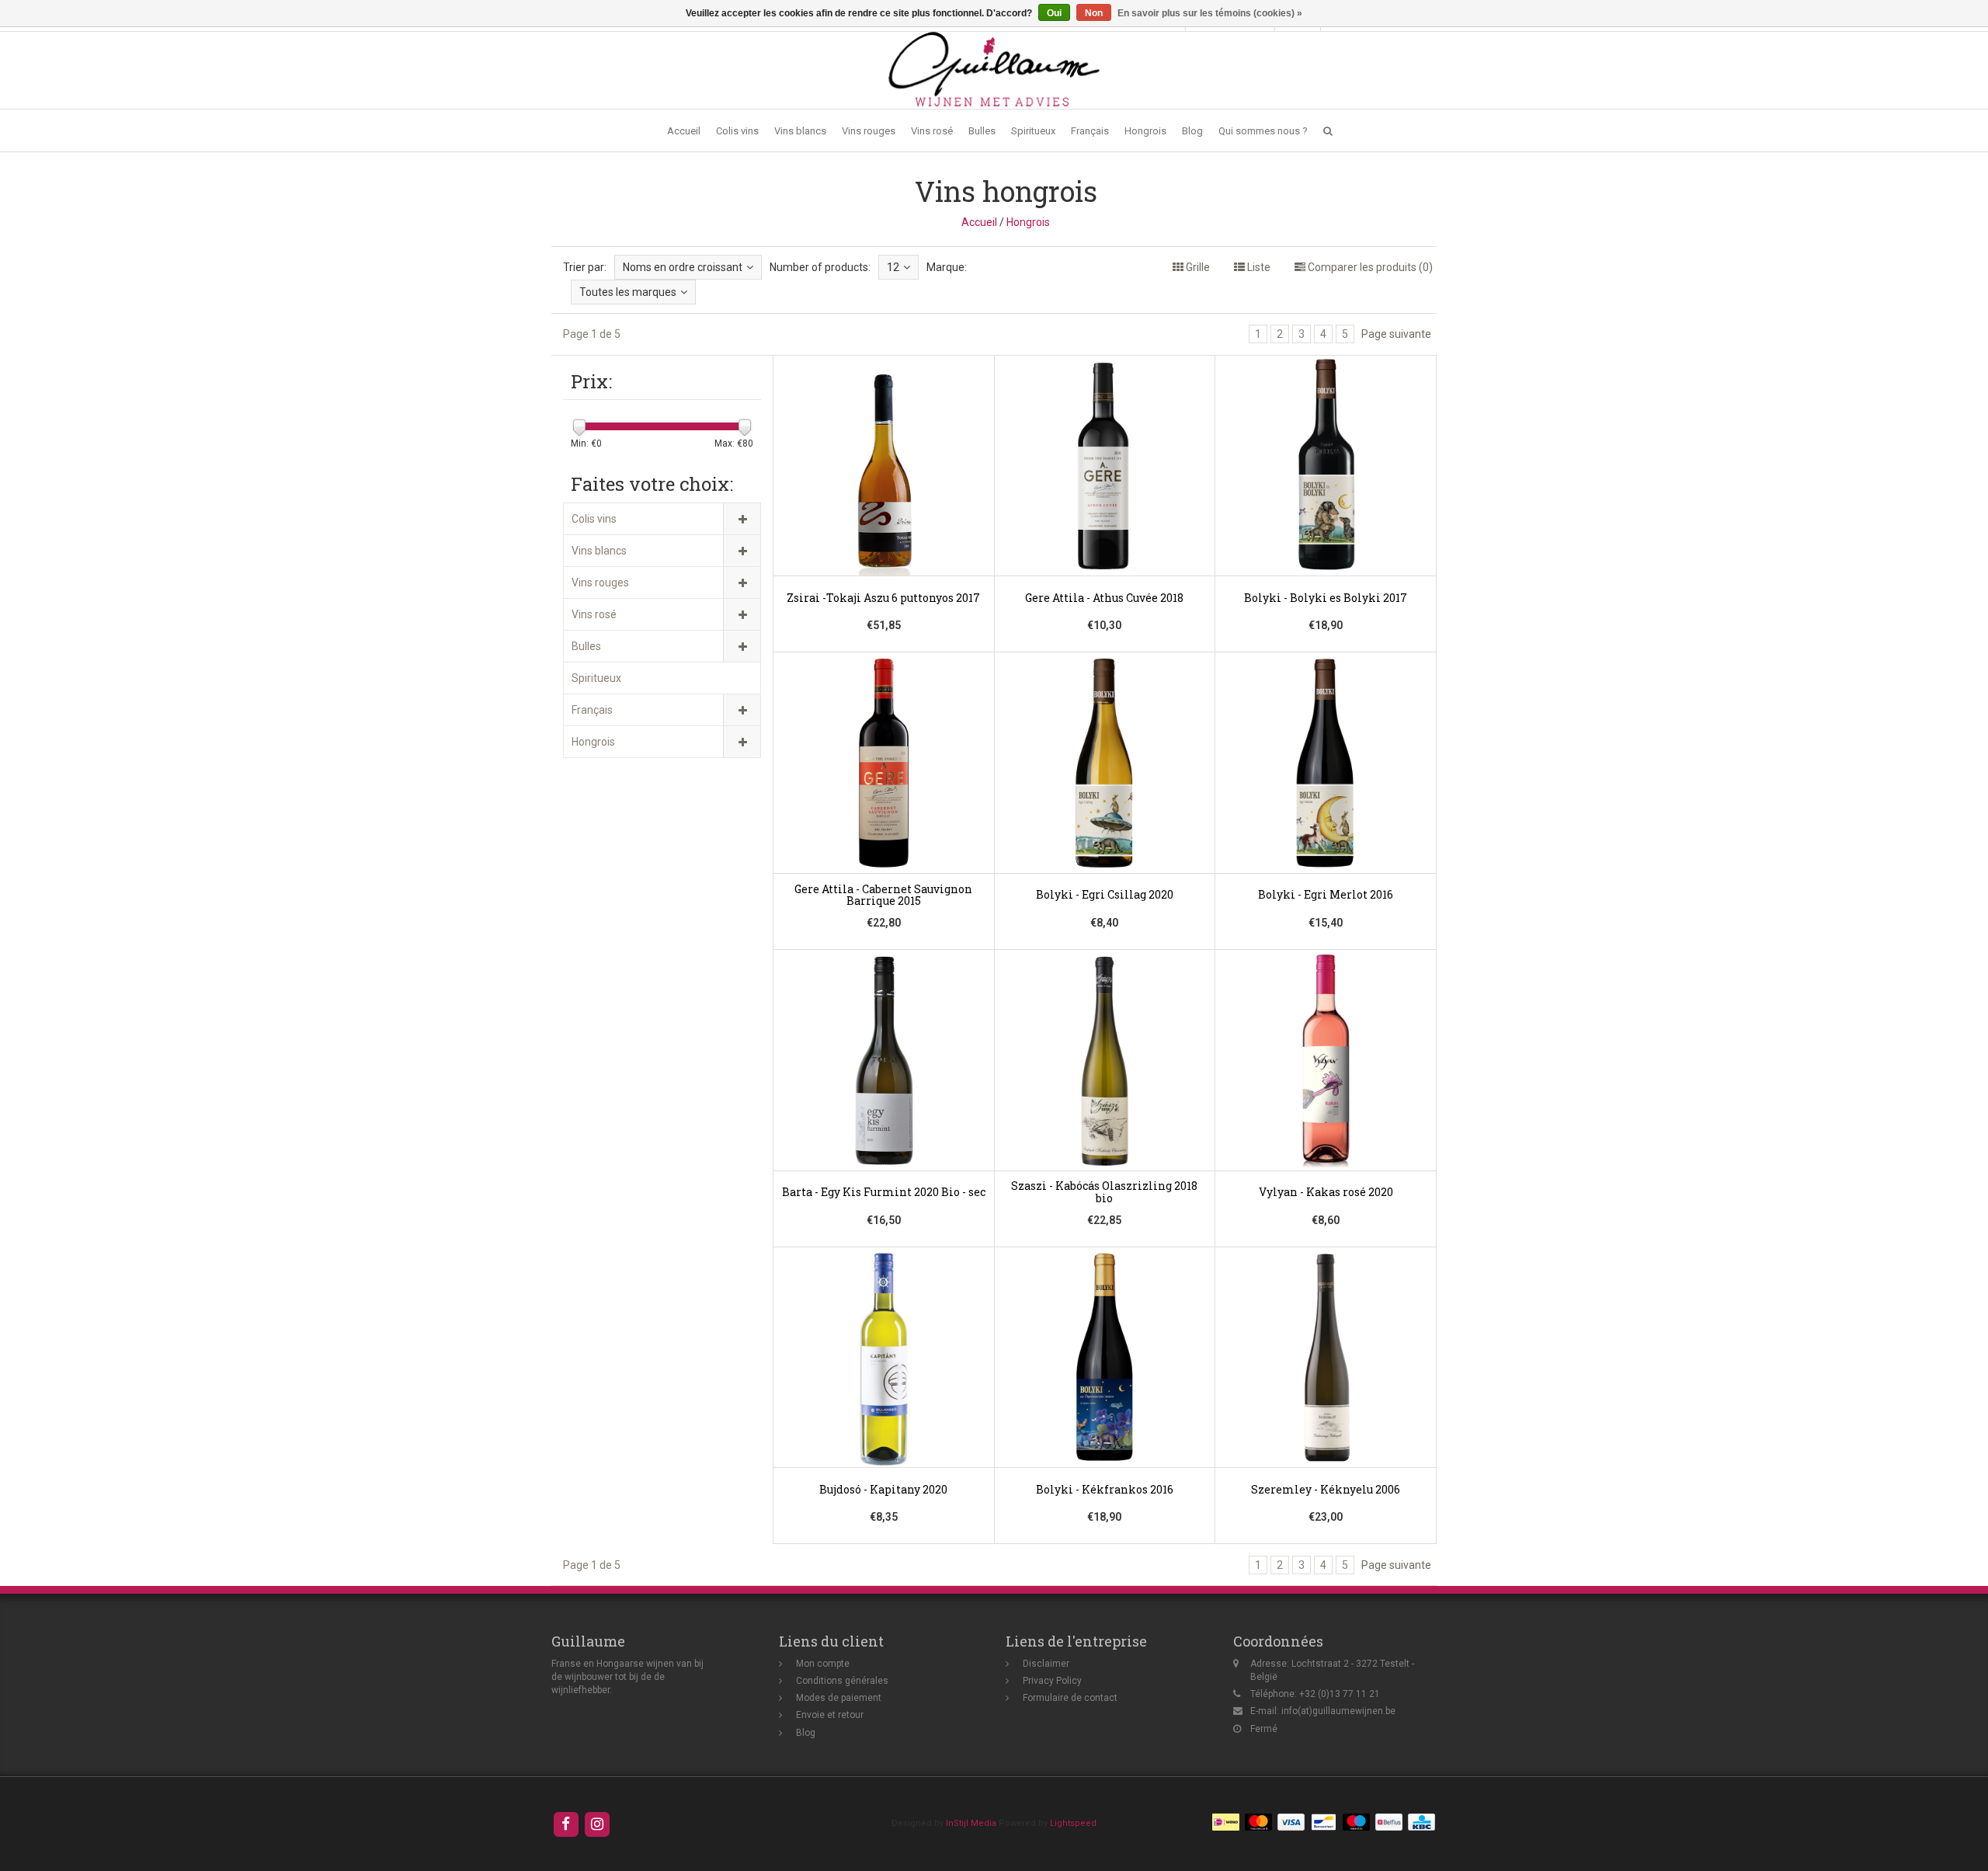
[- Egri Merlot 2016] (1326, 802)
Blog (1192, 131)
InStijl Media (971, 1823)
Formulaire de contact (1070, 1698)
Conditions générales (842, 1681)
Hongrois (1145, 131)
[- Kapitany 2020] (884, 1396)
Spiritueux (1033, 131)
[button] (1328, 131)
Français (1090, 131)
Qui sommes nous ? (1263, 131)
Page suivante (1396, 334)
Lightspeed (1073, 1823)
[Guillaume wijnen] (994, 69)
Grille (1197, 267)
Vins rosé (932, 131)
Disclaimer (1046, 1664)
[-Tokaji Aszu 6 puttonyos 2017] (884, 504)
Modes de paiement (839, 1698)
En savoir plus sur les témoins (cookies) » (1210, 13)
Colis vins (737, 131)
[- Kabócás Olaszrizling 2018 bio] (1105, 1098)
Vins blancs (800, 131)
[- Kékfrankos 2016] (1105, 1396)
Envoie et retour (830, 1715)
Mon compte (823, 1664)
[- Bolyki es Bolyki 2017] (1326, 504)
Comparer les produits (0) (1369, 267)
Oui (1054, 13)
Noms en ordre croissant (683, 267)
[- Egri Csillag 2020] (1105, 802)
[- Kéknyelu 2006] (1326, 1396)
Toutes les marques (628, 292)
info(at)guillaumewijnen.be (1338, 1711)
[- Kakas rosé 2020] (1326, 1098)
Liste (1258, 267)
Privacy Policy (1052, 1681)
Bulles (982, 131)
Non (1094, 13)
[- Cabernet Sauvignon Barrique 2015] (884, 802)
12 (893, 267)
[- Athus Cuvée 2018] (1105, 504)
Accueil (684, 131)
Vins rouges (869, 131)
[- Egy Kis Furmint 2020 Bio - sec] (884, 1098)
